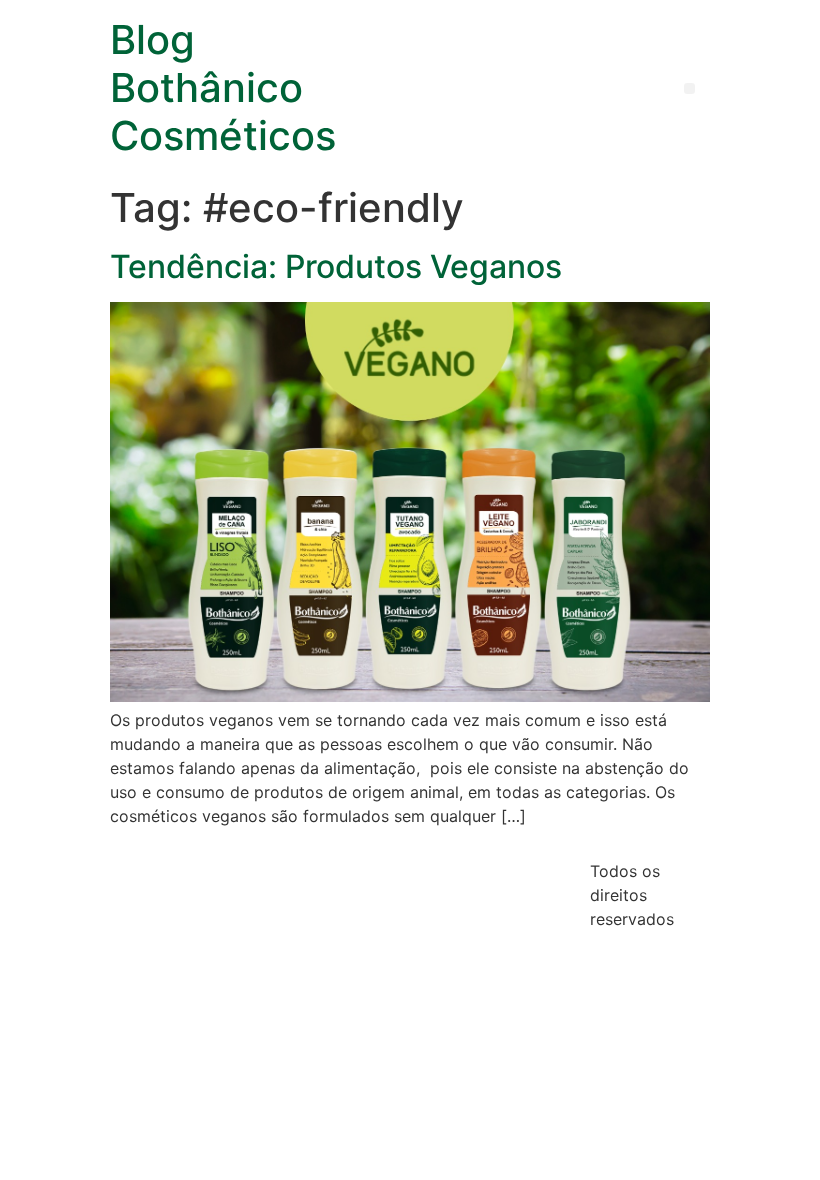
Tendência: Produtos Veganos (336, 266)
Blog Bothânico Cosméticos (223, 87)
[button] (689, 88)
